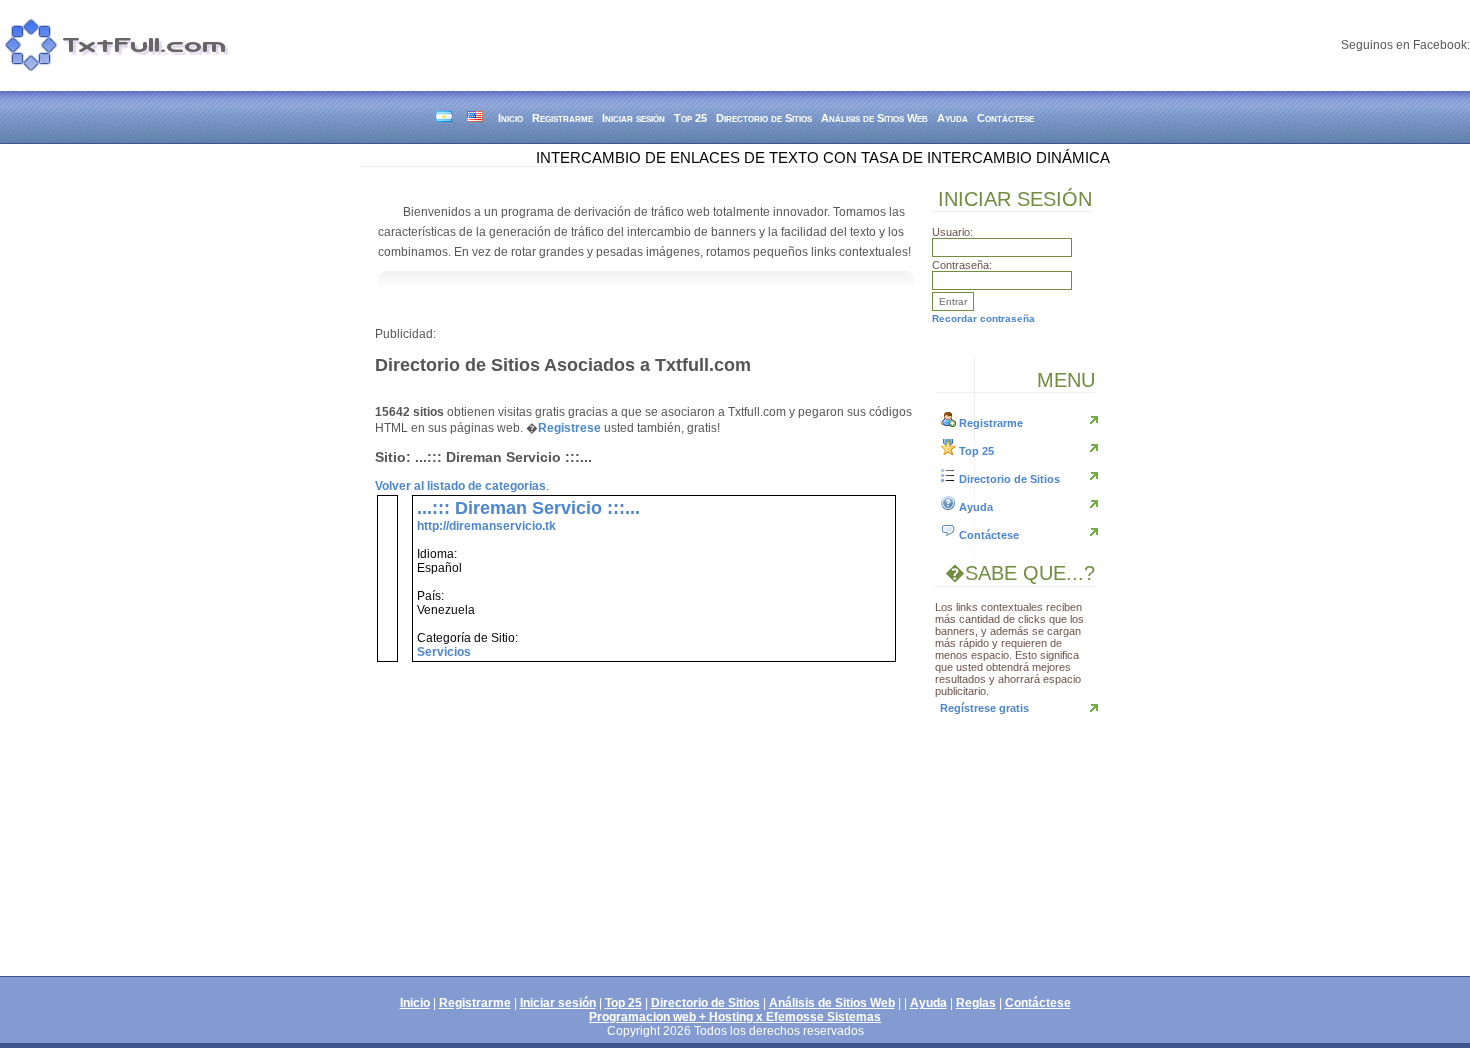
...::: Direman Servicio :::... (528, 508)
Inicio (510, 118)
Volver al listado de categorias (460, 486)
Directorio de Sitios (764, 118)
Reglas (976, 1003)
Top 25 (690, 118)
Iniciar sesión (633, 118)
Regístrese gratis (984, 708)
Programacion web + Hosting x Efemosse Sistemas (735, 1017)
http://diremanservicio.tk (486, 526)
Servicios (444, 652)
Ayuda (952, 118)
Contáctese (1005, 118)
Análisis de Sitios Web (874, 118)
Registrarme (562, 118)
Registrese (569, 428)
